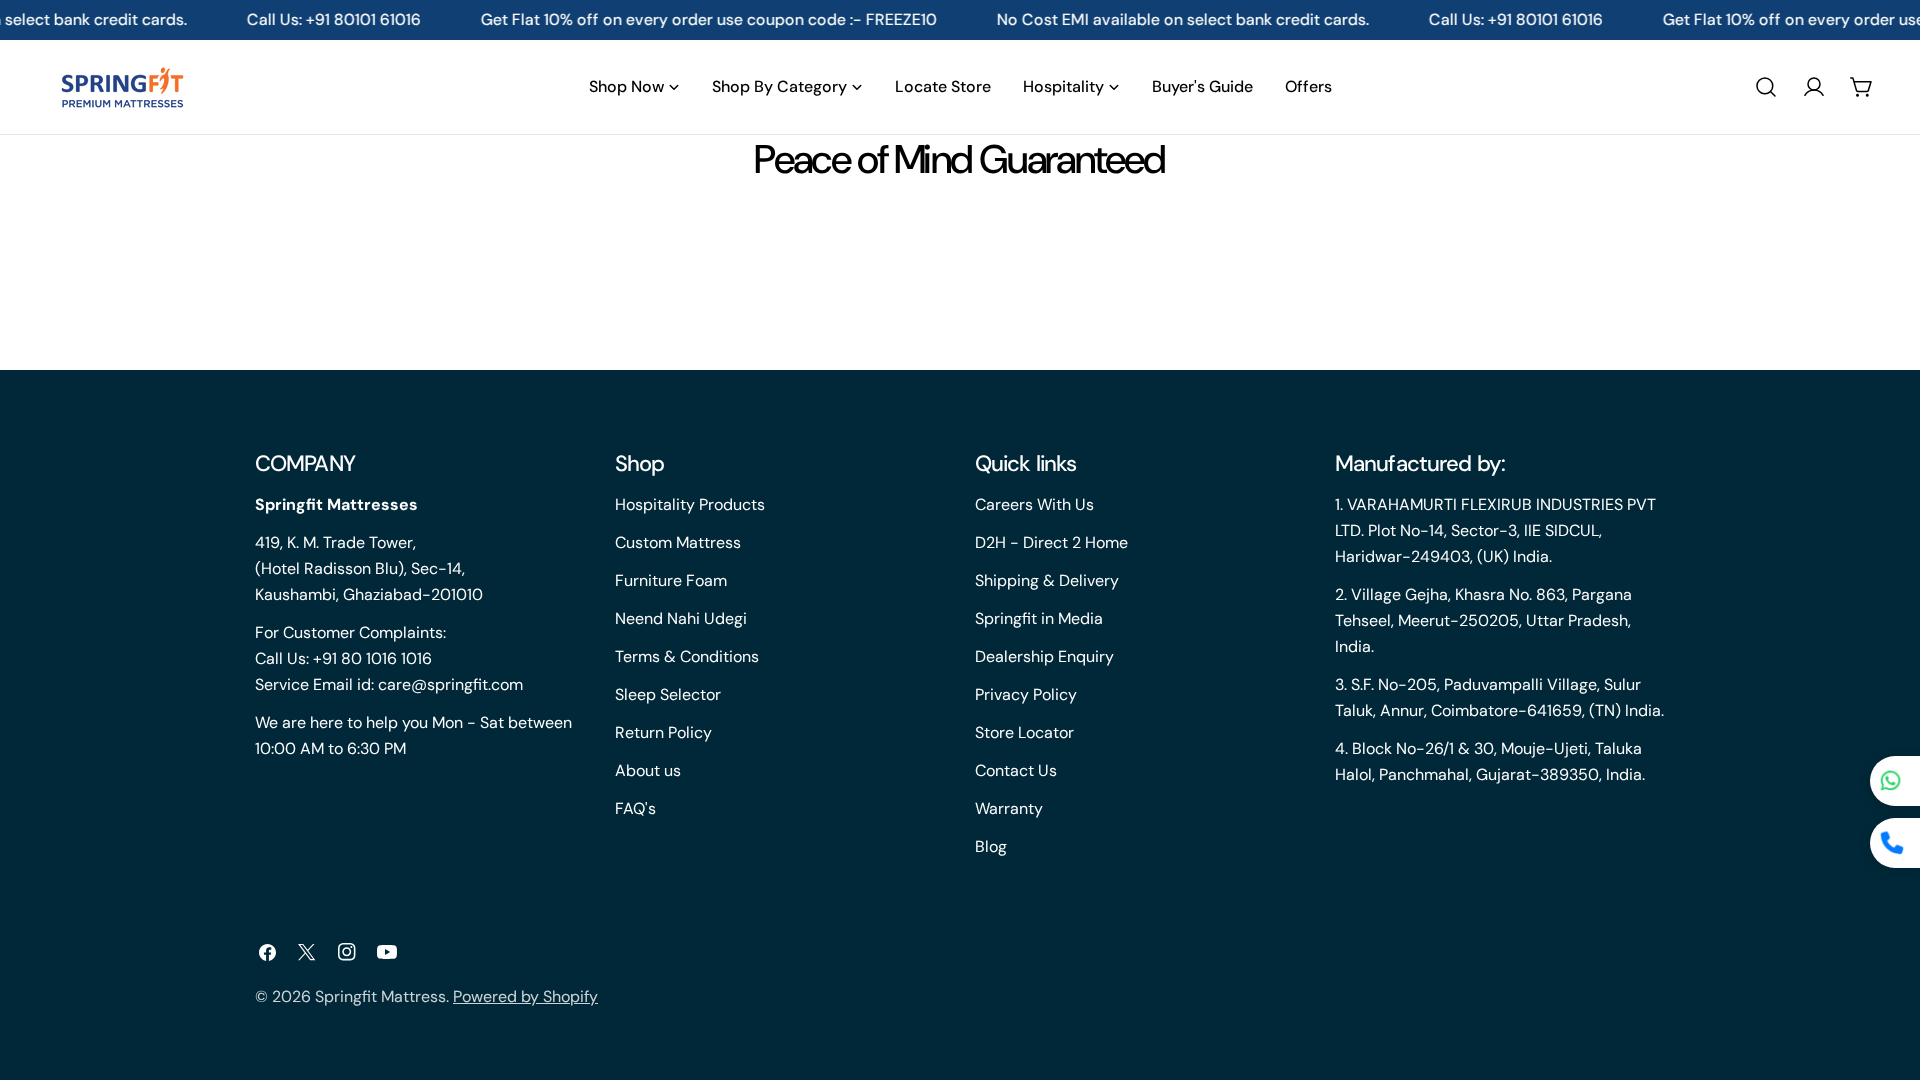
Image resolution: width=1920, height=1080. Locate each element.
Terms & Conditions (687, 656)
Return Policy (663, 732)
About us (648, 770)
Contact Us (1016, 770)
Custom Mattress (678, 542)
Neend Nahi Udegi (681, 618)
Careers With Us (1034, 504)
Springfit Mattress (380, 996)
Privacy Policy (1026, 694)
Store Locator (1024, 732)
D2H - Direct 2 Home (1051, 542)
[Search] (1766, 87)
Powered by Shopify (525, 996)
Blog (991, 846)
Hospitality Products (690, 504)
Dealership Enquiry (1044, 656)
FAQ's (635, 808)
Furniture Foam (671, 580)
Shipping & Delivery (1047, 580)
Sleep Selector (668, 694)
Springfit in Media (1039, 618)
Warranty (1009, 808)
